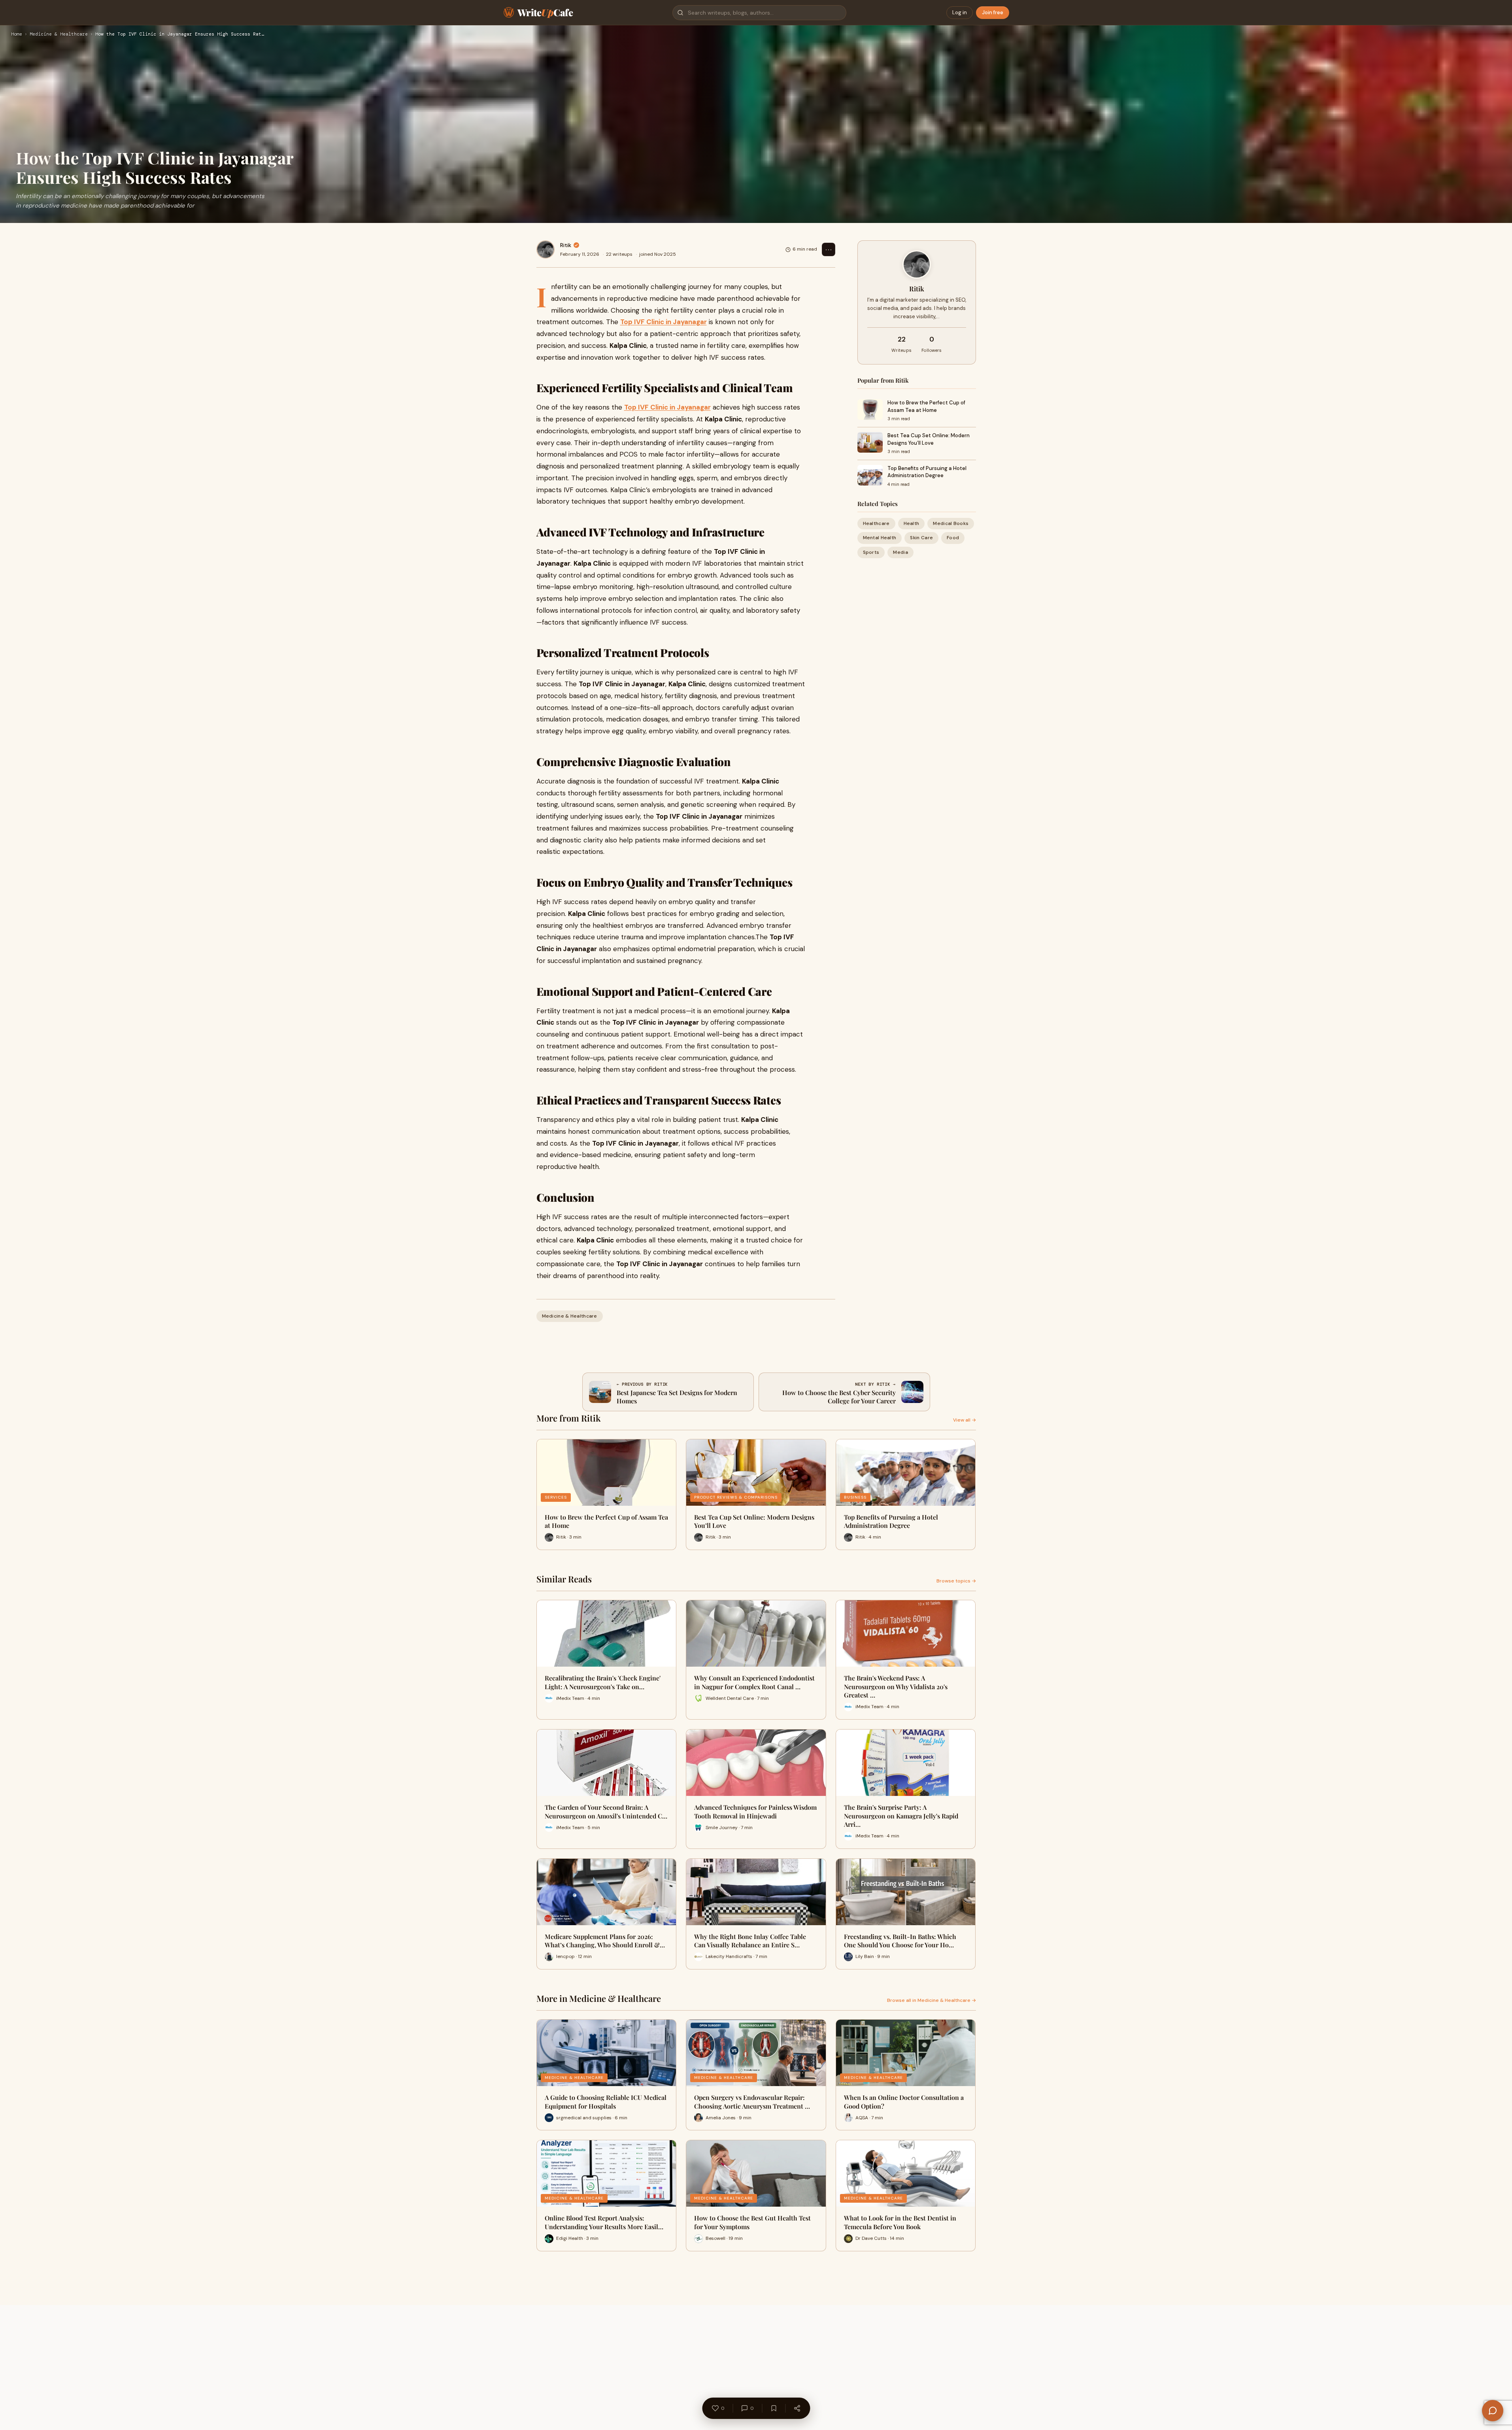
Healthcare (876, 523)
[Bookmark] (774, 2408)
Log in (960, 12)
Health (912, 523)
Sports (871, 552)
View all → (965, 1420)
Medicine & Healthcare (59, 34)
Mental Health (880, 538)
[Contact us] (1493, 2411)
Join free (993, 12)
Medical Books (951, 523)
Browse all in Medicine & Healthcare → (932, 2000)
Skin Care (921, 538)
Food (953, 538)
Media (900, 552)
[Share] (797, 2408)
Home (17, 34)
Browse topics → (956, 1581)
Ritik (566, 245)
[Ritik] (546, 249)
